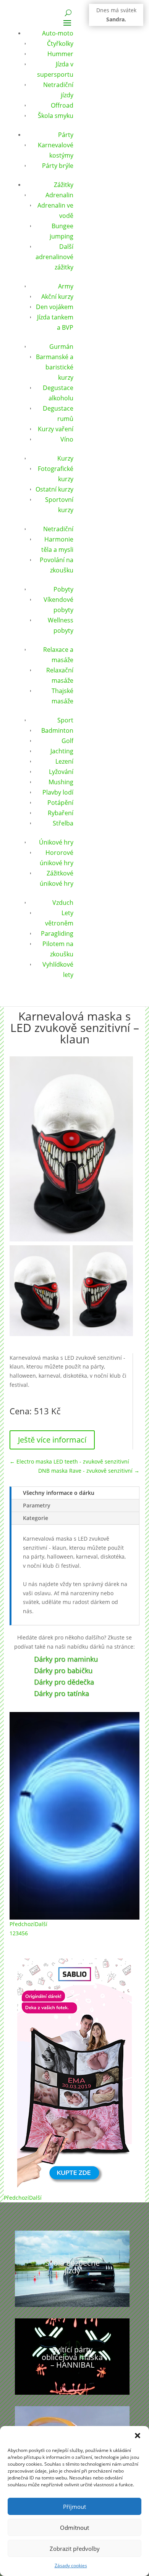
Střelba (63, 823)
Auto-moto (58, 33)
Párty (66, 135)
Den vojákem (55, 307)
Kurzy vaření (56, 429)
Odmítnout (74, 2528)
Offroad (62, 105)
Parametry (37, 1505)
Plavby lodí (58, 792)
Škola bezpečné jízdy (72, 2267)
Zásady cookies (71, 2566)
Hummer (60, 54)
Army (66, 286)
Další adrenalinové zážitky (54, 257)
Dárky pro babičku (63, 1670)
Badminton (57, 730)
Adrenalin (59, 195)
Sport (65, 720)
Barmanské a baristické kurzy (55, 367)
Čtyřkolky (60, 44)
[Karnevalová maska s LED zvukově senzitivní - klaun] (71, 1239)
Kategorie (36, 1518)
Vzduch (63, 903)
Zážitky (64, 185)
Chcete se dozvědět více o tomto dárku (75, 1876)
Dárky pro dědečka (64, 1682)
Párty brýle (58, 166)
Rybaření (61, 813)
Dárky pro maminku (66, 1659)
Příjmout (74, 2507)
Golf (67, 741)
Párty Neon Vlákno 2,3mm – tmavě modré (75, 1762)
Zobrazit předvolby (75, 2549)
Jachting (62, 751)
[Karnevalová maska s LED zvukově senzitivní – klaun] (40, 1334)
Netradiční (58, 529)
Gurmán (61, 347)
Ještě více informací (52, 1440)
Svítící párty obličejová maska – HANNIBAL (72, 2357)
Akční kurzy (57, 297)
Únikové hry (56, 842)
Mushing (61, 782)
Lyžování (61, 772)
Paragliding (57, 933)
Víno (67, 439)
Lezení (64, 761)
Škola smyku (56, 116)
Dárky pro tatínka (62, 1693)
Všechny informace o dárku (59, 1493)
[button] (138, 2436)
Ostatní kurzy (54, 489)
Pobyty (63, 589)
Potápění (60, 803)
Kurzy (65, 458)
